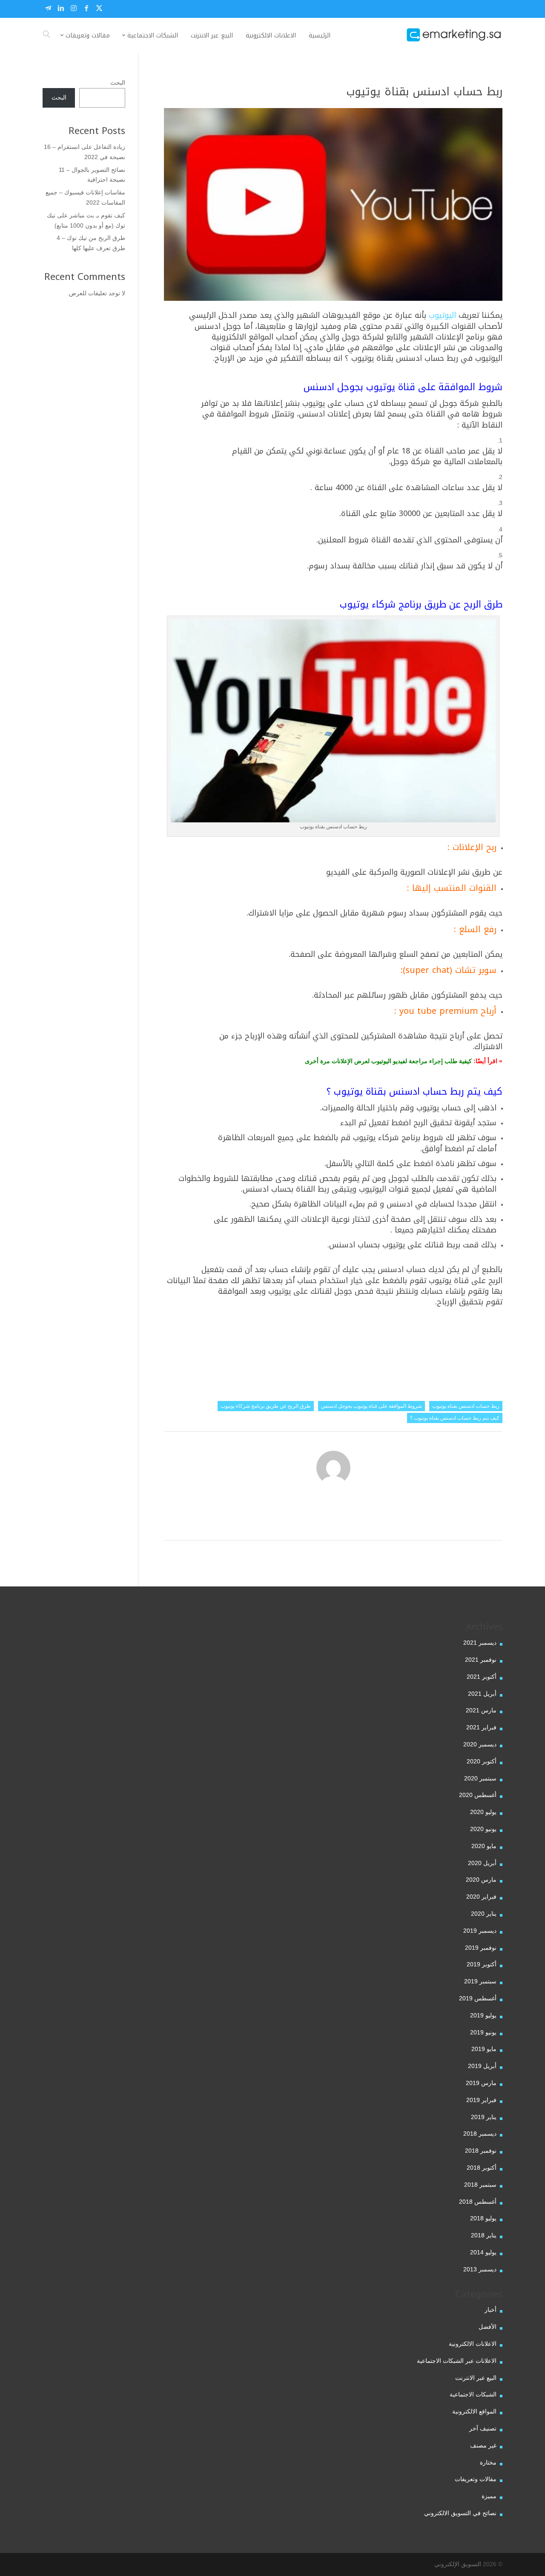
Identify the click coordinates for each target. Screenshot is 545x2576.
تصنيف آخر (483, 2428)
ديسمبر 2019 (480, 1931)
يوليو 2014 (483, 2252)
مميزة (489, 2496)
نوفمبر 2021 (481, 1660)
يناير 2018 (484, 2235)
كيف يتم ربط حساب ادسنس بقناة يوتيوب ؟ (455, 1418)
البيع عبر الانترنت (476, 2378)
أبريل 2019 (482, 2066)
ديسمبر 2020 (480, 1744)
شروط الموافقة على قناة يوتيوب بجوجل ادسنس (371, 1406)
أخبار (490, 2310)
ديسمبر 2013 (480, 2269)
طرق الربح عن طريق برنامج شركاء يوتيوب (266, 1406)
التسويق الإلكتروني (458, 2564)
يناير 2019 (484, 2117)
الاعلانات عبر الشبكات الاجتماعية (457, 2361)
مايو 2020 (484, 1846)
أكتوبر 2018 (482, 2168)
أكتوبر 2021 (482, 1677)
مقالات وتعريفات (476, 2479)
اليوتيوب (442, 315)
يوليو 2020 (483, 1812)
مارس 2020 (481, 1880)
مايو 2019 (484, 2049)
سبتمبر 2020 (480, 1778)
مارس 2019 (481, 2083)
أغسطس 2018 (478, 2202)
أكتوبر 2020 (482, 1761)
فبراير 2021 (481, 1727)
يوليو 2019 (483, 2015)
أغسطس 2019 (478, 1998)
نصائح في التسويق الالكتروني (460, 2513)
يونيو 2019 (483, 2032)
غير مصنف (483, 2445)
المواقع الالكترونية (474, 2411)
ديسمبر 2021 (480, 1643)
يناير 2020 (484, 1914)
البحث (118, 83)
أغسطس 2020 (478, 1795)
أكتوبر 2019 (482, 1964)
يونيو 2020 (483, 1829)
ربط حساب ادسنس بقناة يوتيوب (466, 1406)
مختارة (488, 2462)
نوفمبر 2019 (481, 1948)
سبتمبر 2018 (480, 2185)
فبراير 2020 (481, 1897)
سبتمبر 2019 (480, 1981)
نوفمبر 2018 (481, 2151)
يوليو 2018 (483, 2218)
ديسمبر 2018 (480, 2134)
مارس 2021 (481, 1710)
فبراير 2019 (481, 2100)
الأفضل (488, 2327)
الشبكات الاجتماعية (473, 2394)
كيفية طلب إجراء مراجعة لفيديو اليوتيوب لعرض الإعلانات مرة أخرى (388, 1061)
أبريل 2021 (482, 1694)
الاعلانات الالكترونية (473, 2344)
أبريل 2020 (482, 1863)
